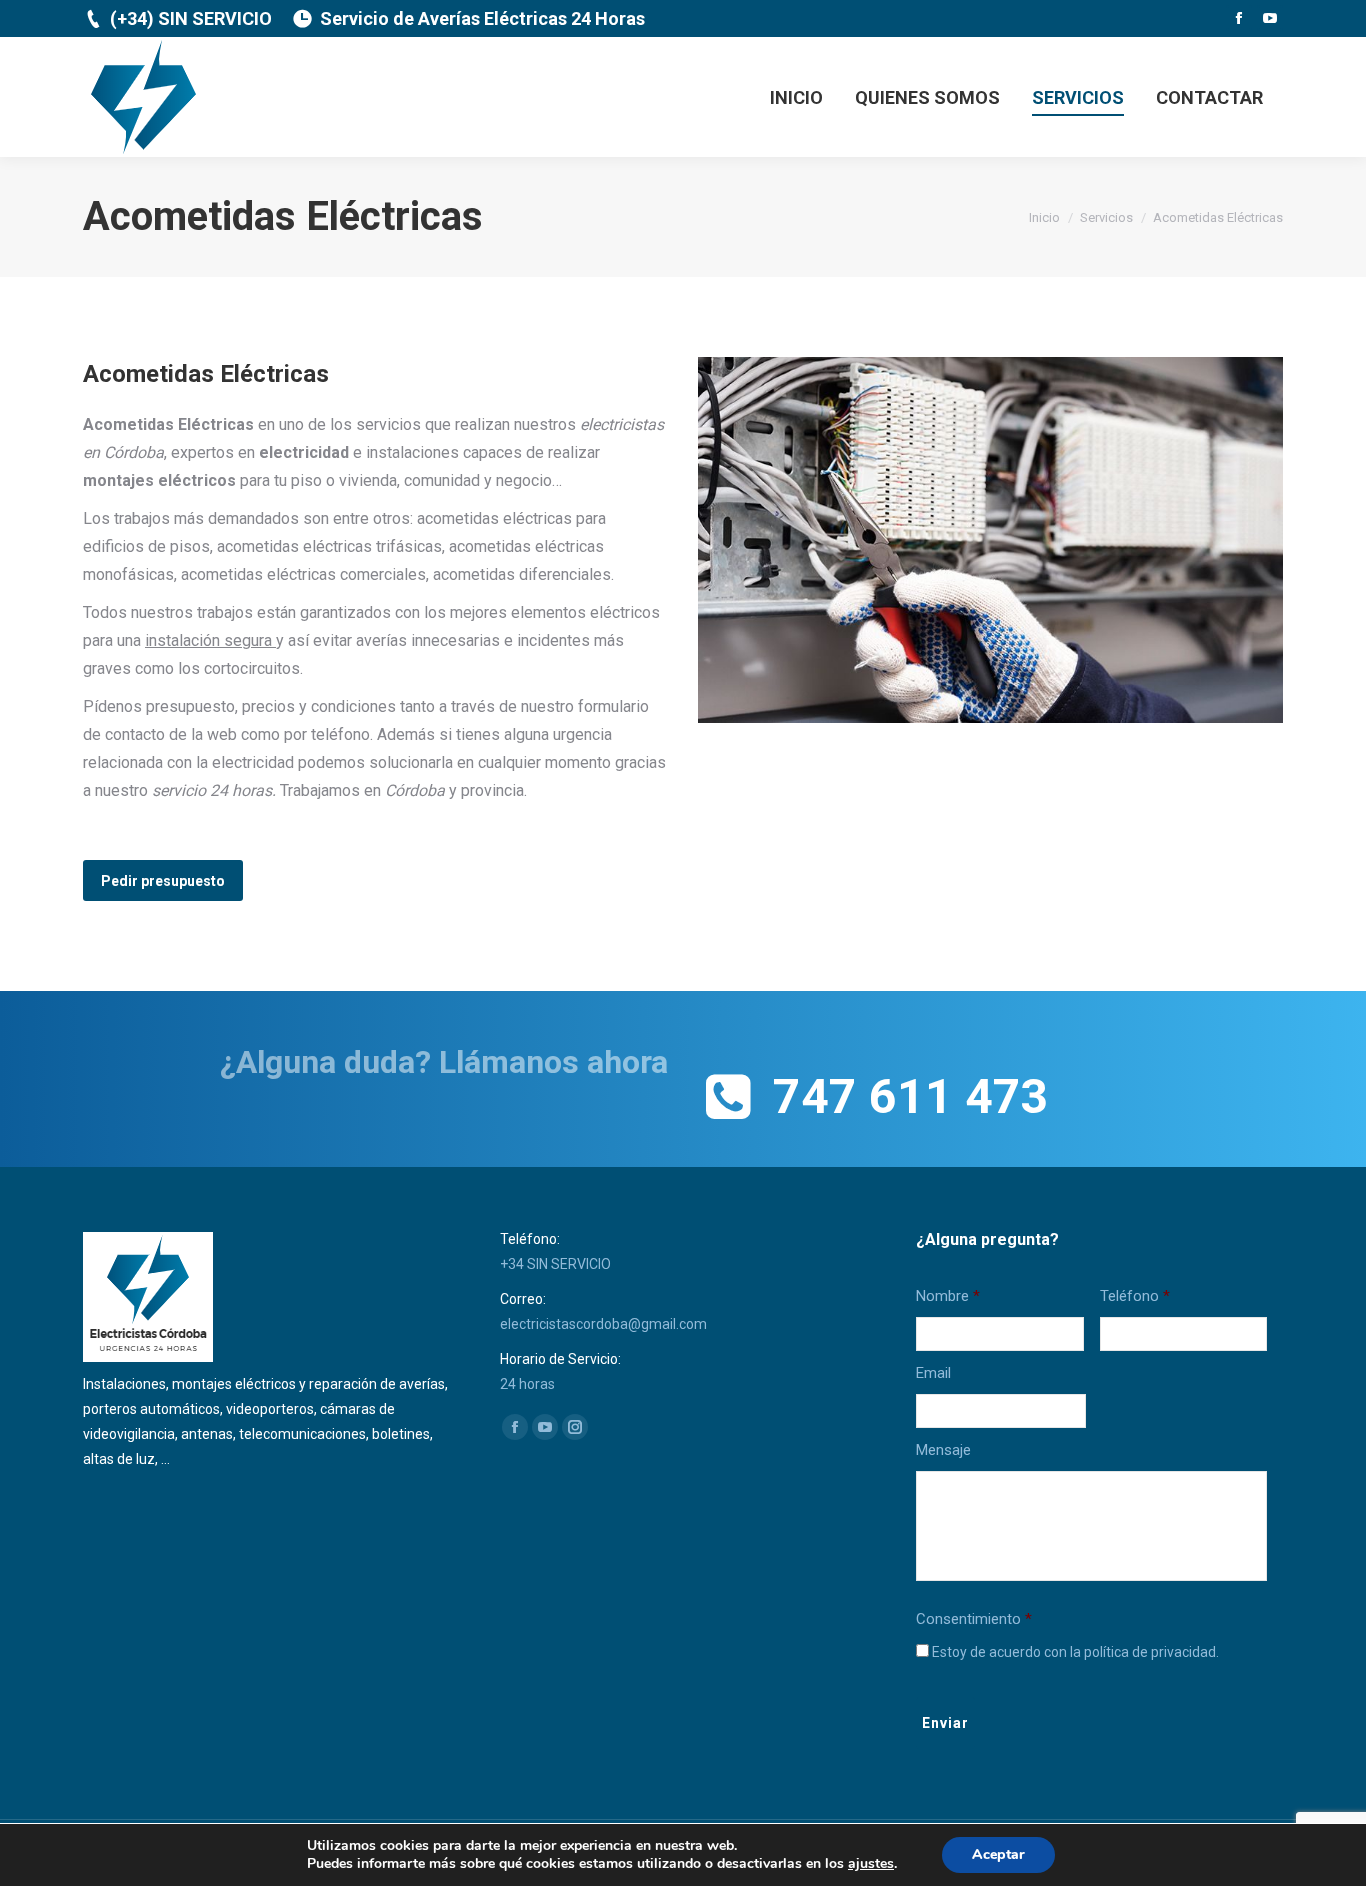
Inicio (1044, 217)
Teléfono (1135, 1296)
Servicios (1106, 217)
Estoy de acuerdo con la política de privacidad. (1075, 1652)
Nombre (948, 1296)
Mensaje (943, 1450)
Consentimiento (974, 1619)
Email (933, 1373)
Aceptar (998, 1854)
